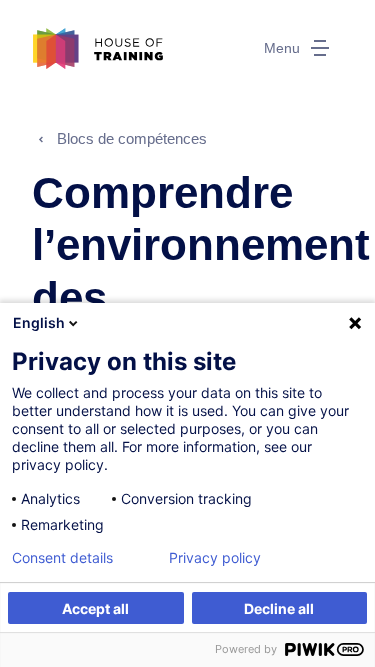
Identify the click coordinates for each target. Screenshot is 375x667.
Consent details (62, 558)
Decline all (279, 608)
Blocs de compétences (132, 138)
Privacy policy (215, 558)
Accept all (95, 608)
